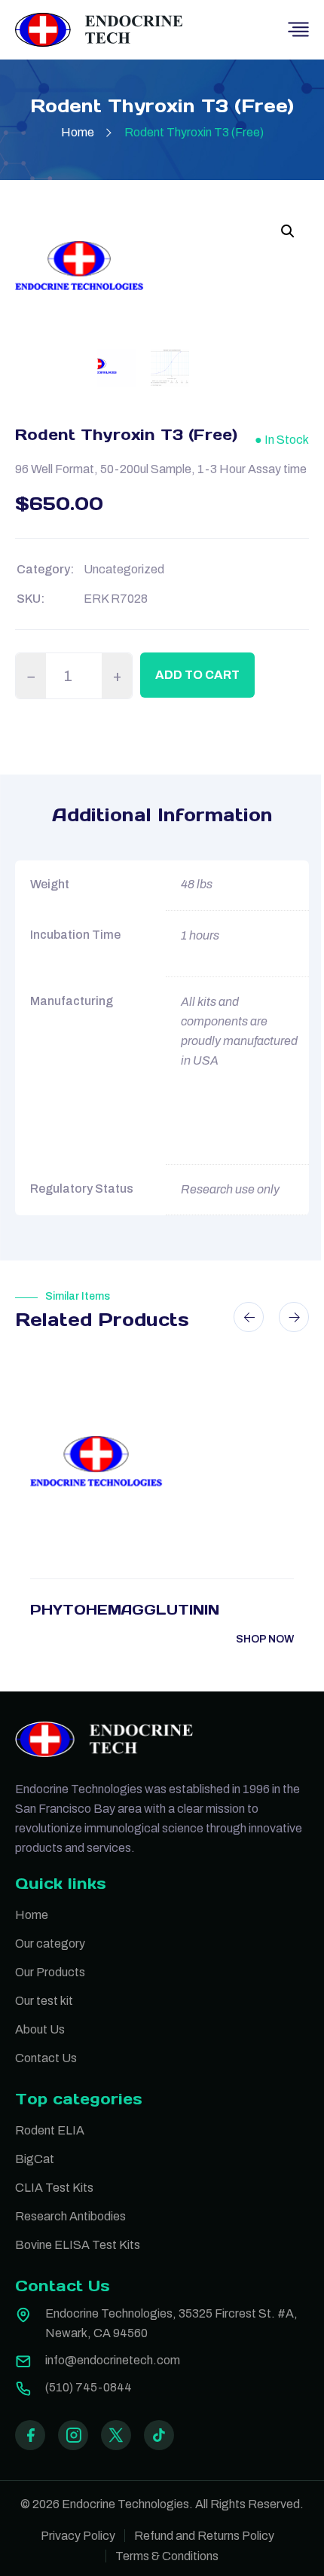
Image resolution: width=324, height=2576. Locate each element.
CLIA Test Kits (54, 2188)
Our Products (50, 1972)
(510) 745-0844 (89, 2387)
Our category (50, 1943)
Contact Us (46, 2058)
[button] (288, 231)
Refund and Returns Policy (204, 2536)
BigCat (35, 2159)
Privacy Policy (78, 2536)
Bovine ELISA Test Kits (78, 2245)
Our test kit (44, 2001)
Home (78, 132)
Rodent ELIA (50, 2130)
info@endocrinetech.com (113, 2360)
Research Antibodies (70, 2216)
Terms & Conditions (167, 2556)
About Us (40, 2029)
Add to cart (197, 675)
